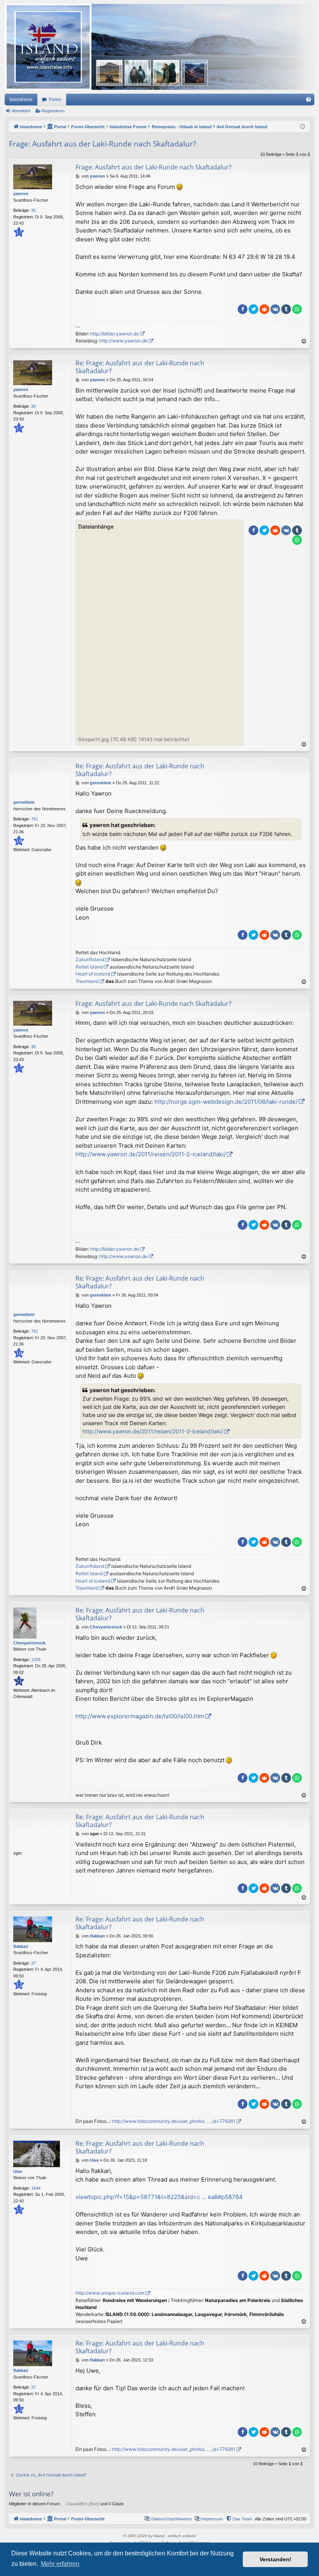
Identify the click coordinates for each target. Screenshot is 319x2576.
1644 (36, 2188)
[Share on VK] (275, 309)
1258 (36, 1660)
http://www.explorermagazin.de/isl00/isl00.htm (140, 1716)
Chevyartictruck (29, 1643)
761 (35, 819)
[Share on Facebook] (243, 309)
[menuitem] (308, 99)
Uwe (18, 2171)
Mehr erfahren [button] (60, 2564)
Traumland (87, 981)
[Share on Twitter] (253, 309)
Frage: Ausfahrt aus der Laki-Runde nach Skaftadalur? (103, 144)
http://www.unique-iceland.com (110, 2293)
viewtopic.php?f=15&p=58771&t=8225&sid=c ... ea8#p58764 (159, 2197)
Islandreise (21, 99)
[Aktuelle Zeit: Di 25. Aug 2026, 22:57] (302, 127)
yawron (21, 194)
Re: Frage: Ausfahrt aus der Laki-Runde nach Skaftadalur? (140, 367)
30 (33, 210)
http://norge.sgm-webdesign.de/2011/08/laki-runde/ (226, 1102)
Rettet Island (89, 967)
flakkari (21, 1946)
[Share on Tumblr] (286, 309)
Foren (55, 99)
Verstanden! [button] (275, 2559)
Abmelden (21, 111)
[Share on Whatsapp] (297, 309)
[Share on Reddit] (264, 309)
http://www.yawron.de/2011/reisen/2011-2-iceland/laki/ (151, 1154)
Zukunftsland (90, 959)
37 (33, 1963)
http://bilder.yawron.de (115, 334)
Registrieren (53, 111)
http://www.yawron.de (123, 341)
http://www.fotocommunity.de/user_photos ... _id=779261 (174, 2121)
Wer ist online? (31, 2494)
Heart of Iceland (93, 974)
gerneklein (24, 802)
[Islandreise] (159, 47)
